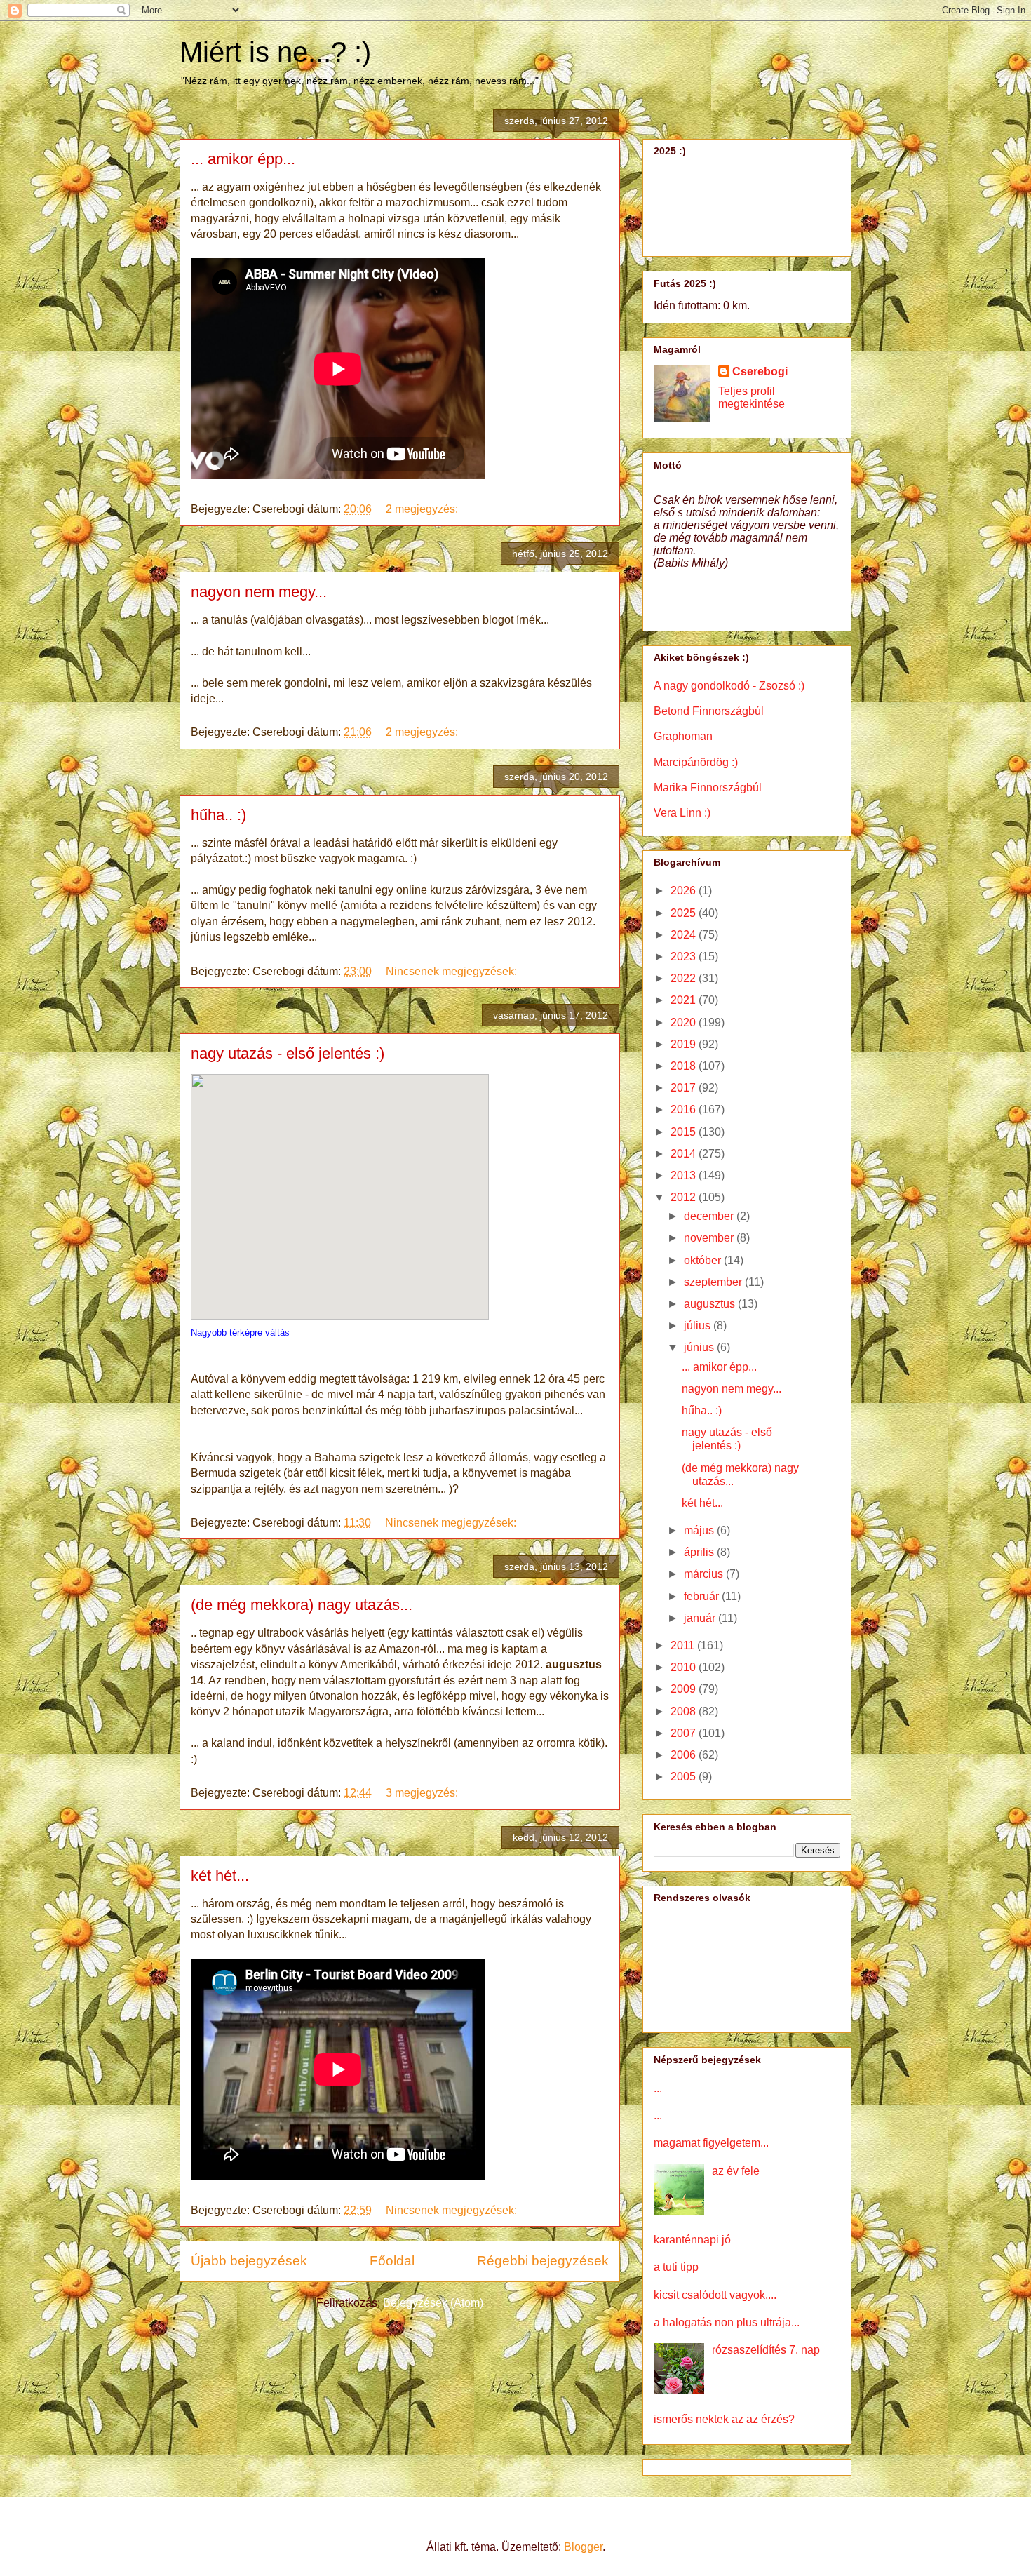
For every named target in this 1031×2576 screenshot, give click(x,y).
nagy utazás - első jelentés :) (288, 1053)
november (710, 1238)
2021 (685, 1000)
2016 (685, 1109)
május (700, 1530)
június (700, 1347)
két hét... (220, 1876)
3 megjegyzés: (423, 1793)
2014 (685, 1154)
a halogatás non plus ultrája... (727, 2322)
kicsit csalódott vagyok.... (715, 2295)
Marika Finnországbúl (708, 787)
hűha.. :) (218, 815)
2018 (685, 1066)
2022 (685, 978)
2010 (685, 1667)
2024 (685, 935)
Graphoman (683, 736)
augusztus (711, 1304)
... (658, 2088)
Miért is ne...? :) (275, 52)
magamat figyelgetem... (711, 2143)
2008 (685, 1711)
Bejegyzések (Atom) (433, 2303)
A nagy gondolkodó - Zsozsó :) (729, 686)
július (699, 1326)
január (701, 1618)
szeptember (714, 1282)
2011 (684, 1645)
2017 (685, 1088)
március (705, 1574)
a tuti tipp (676, 2267)
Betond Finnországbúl (709, 711)
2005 (685, 1777)
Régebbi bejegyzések (543, 2261)
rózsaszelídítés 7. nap (766, 2350)
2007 (685, 1733)
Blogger (583, 2547)
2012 (685, 1197)
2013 (685, 1175)
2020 (685, 1022)
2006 (685, 1755)
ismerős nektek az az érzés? (724, 2419)
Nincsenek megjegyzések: (453, 971)
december (710, 1216)
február (703, 1596)
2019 (685, 1044)
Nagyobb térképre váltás (240, 1333)
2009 (685, 1689)
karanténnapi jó (692, 2240)
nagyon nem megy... (259, 592)
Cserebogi (760, 371)
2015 (685, 1132)
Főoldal (392, 2261)
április (700, 1552)
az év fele (736, 2171)
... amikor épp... (243, 159)
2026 (685, 891)
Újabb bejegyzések (249, 2261)
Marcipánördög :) (696, 762)
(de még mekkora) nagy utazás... (302, 1605)
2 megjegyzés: (423, 509)
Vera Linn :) (682, 813)
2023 (685, 957)
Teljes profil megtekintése (752, 397)
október (704, 1260)
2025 (685, 913)
